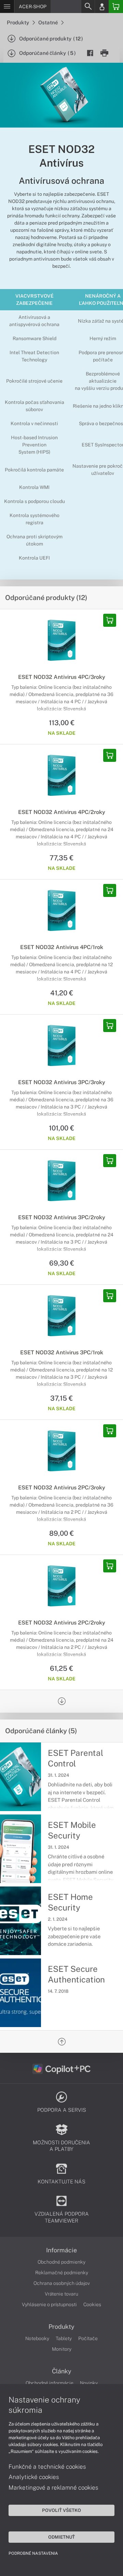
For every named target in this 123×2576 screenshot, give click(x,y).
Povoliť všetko (61, 2510)
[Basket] (116, 7)
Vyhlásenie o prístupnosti (49, 2304)
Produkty (18, 22)
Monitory (62, 2349)
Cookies (92, 2304)
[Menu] (7, 7)
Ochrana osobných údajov (62, 2283)
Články (62, 2371)
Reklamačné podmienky (62, 2273)
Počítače (88, 2338)
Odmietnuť (61, 2537)
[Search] (88, 7)
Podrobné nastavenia (33, 2553)
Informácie (61, 2250)
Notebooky (37, 2338)
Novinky (89, 2383)
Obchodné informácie (50, 2383)
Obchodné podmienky (61, 2262)
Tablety (64, 2338)
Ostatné (49, 22)
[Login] (102, 7)
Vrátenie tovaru (61, 2294)
